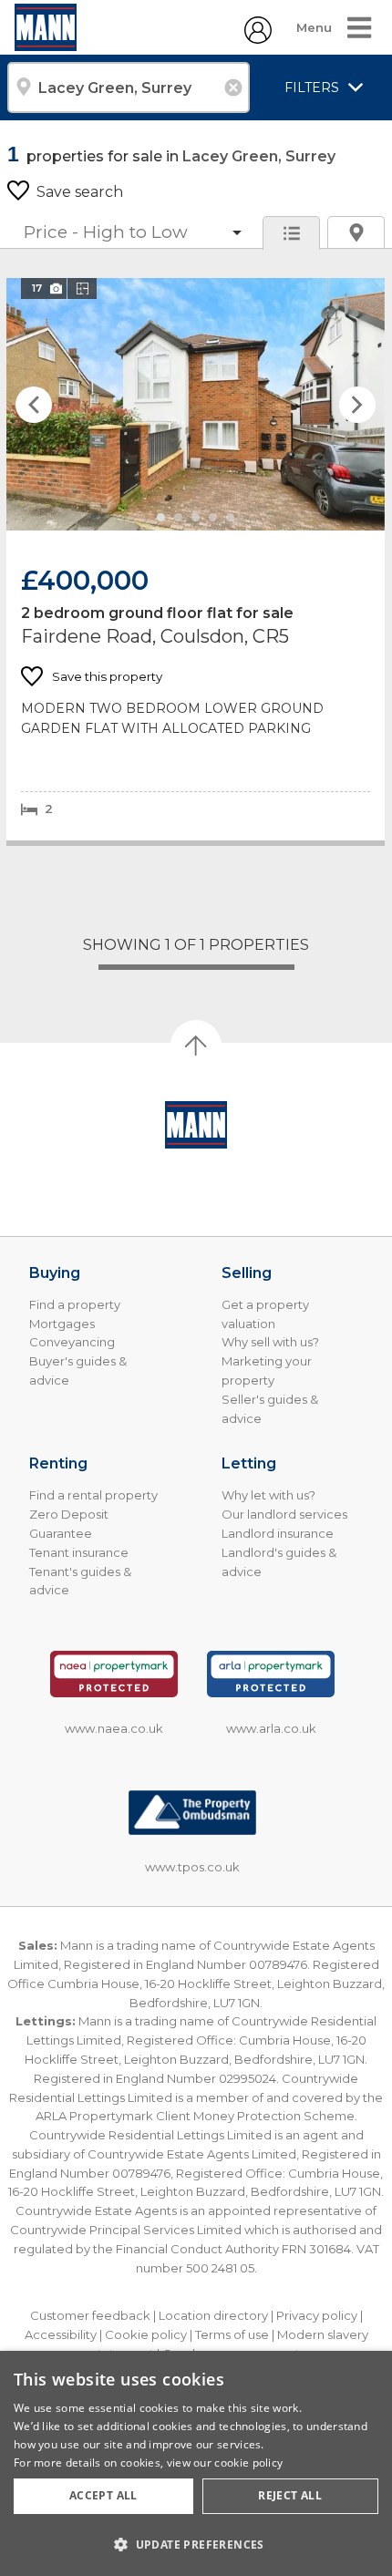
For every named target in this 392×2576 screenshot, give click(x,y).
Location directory (213, 2315)
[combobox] (129, 88)
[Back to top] (196, 1125)
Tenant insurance (79, 1552)
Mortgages (62, 1324)
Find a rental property (93, 1495)
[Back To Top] (196, 1046)
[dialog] (196, 2463)
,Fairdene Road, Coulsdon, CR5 (196, 559)
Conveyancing (72, 1342)
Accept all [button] (103, 2495)
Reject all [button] (290, 2495)
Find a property (75, 1304)
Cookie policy (146, 2334)
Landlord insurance (278, 1533)
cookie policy (248, 2463)
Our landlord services (284, 1514)
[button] (196, 2544)
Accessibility (61, 2334)
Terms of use (232, 2334)
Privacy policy (317, 2315)
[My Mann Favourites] (258, 39)
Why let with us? (268, 1495)
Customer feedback (90, 2315)
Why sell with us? (270, 1342)
